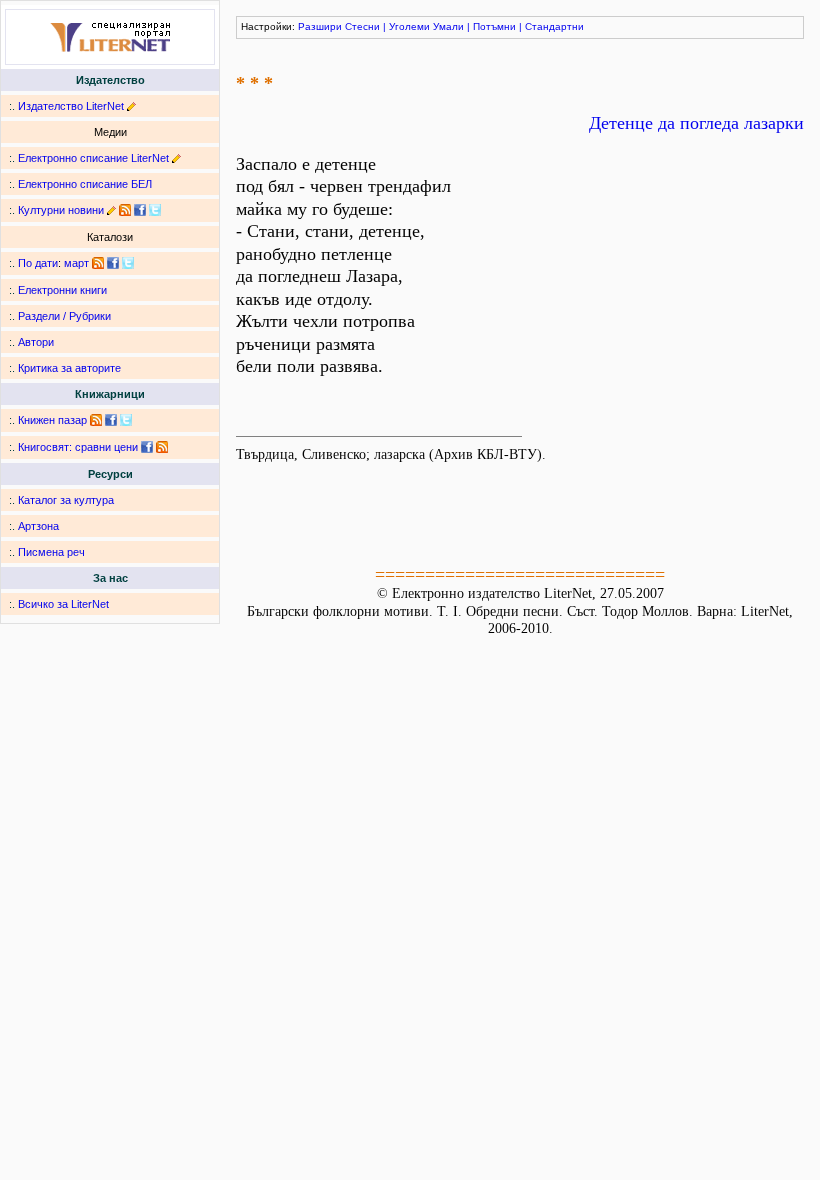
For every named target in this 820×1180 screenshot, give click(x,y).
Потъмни (494, 26)
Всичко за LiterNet (63, 604)
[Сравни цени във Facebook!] (147, 447)
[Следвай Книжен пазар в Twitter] (126, 420)
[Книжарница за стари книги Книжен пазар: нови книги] (96, 420)
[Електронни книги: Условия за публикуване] (131, 106)
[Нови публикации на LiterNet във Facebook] (113, 263)
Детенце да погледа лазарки (696, 123)
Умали (448, 26)
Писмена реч (51, 552)
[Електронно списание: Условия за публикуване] (176, 158)
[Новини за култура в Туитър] (155, 210)
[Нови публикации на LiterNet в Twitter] (128, 263)
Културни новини (61, 210)
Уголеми (409, 26)
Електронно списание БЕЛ (85, 184)
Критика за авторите (69, 368)
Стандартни (554, 26)
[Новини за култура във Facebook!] (140, 210)
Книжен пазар (52, 420)
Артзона (38, 526)
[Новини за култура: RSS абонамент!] (125, 210)
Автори (36, 342)
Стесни (362, 26)
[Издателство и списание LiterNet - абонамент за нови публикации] (98, 263)
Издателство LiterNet (71, 106)
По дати (38, 263)
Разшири (320, 26)
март (76, 263)
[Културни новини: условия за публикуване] (111, 210)
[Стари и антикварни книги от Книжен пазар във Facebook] (111, 420)
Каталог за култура (66, 500)
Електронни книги (62, 290)
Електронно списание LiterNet (93, 158)
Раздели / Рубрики (64, 316)
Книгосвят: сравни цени (78, 447)
